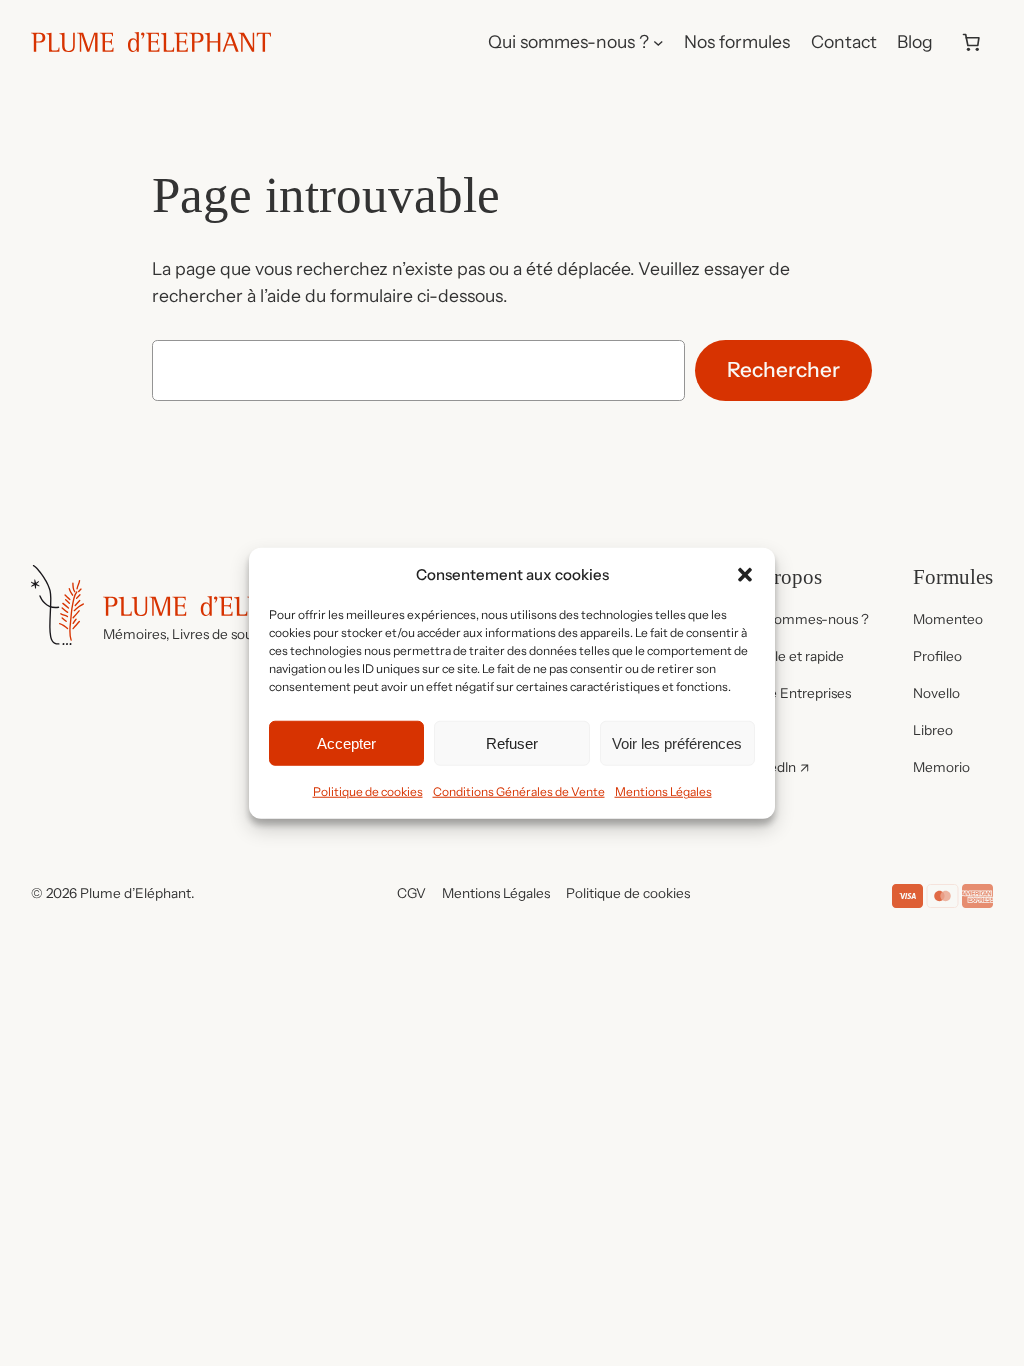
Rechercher (783, 369)
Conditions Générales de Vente (519, 791)
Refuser (512, 742)
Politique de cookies (368, 791)
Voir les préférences (677, 742)
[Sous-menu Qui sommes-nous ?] (658, 42)
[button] (745, 574)
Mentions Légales (663, 791)
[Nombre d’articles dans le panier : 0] (971, 42)
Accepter (346, 742)
